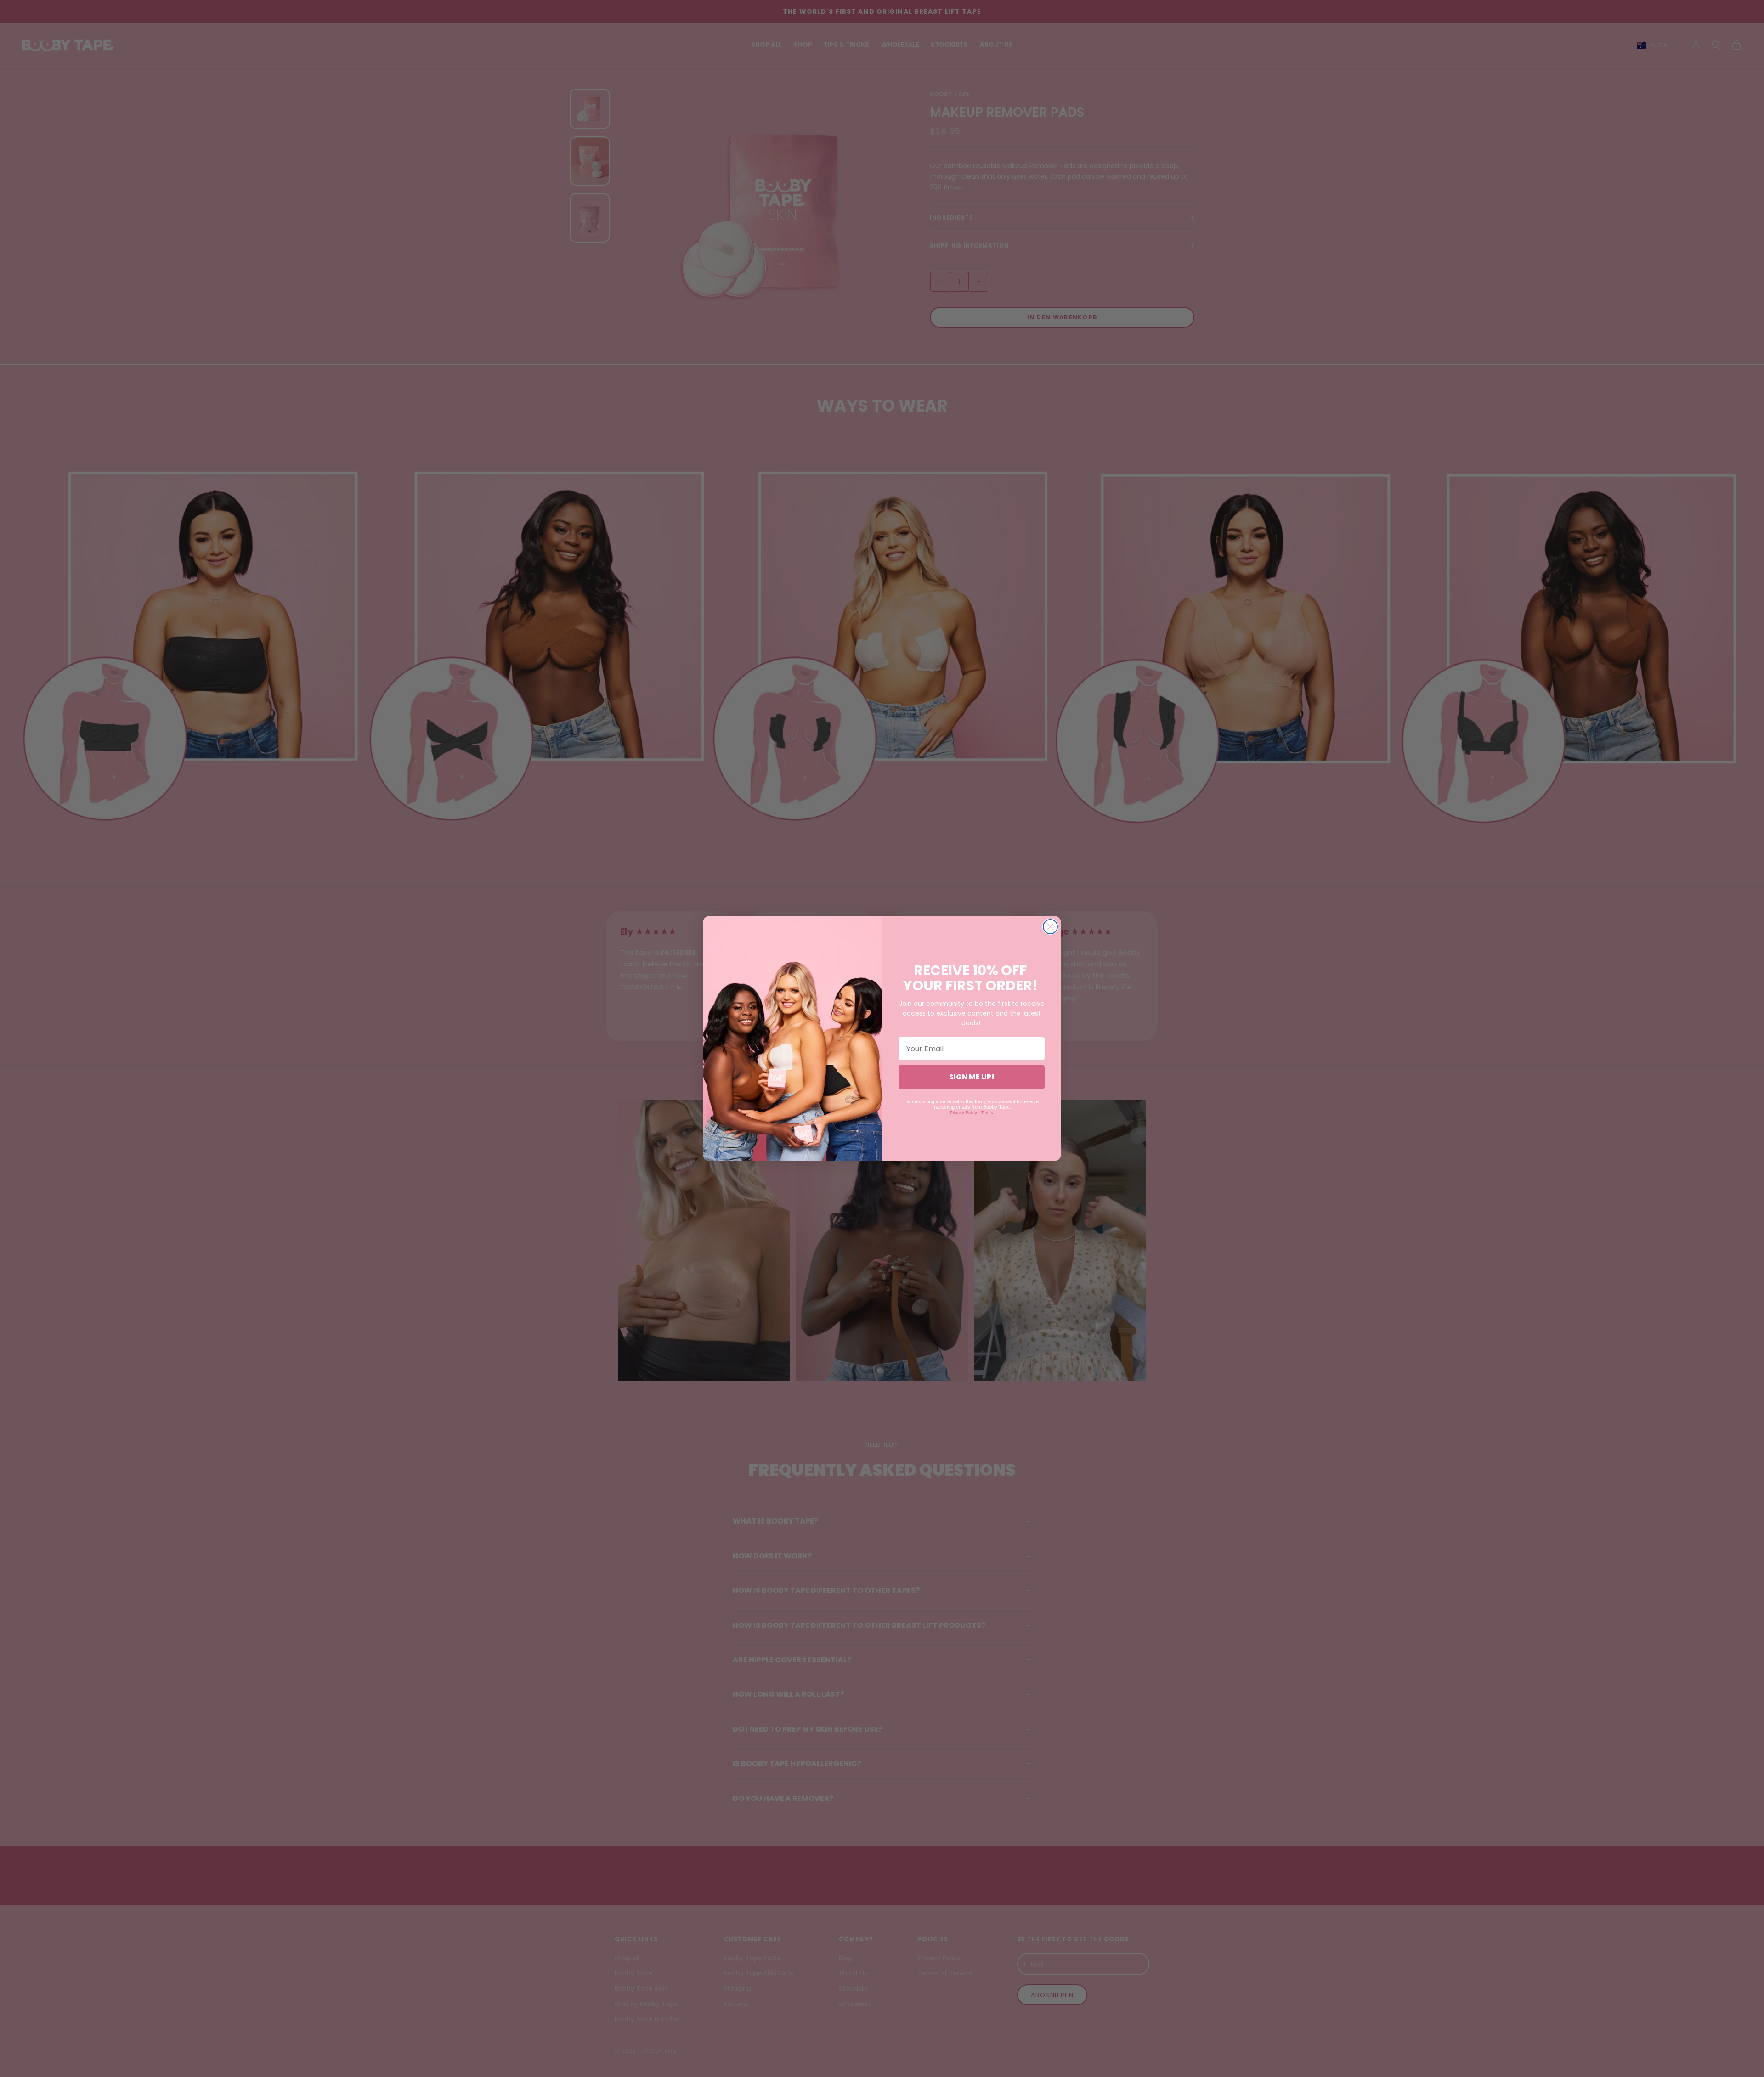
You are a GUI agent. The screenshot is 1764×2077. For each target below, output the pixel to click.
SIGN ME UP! (972, 1077)
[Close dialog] (1050, 927)
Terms (987, 1113)
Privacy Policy (964, 1113)
